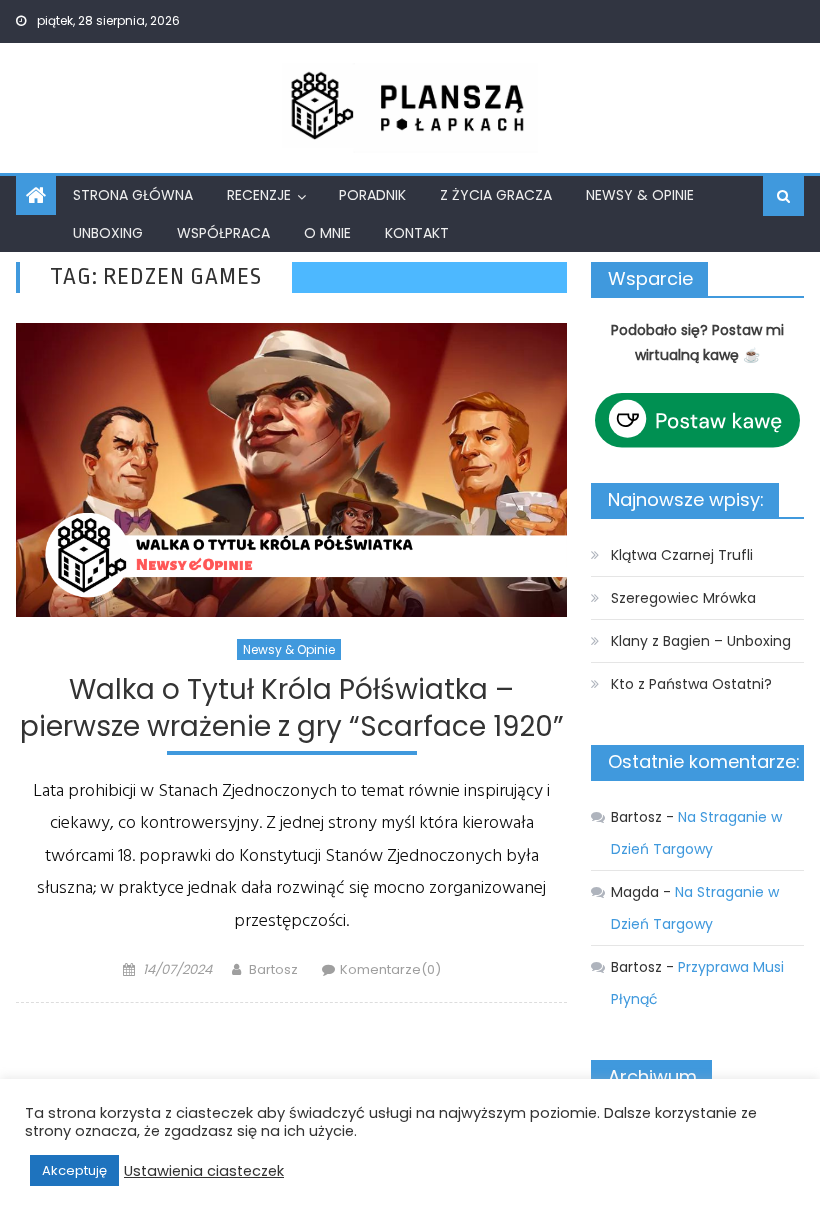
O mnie (327, 233)
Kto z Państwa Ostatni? (691, 684)
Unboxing (108, 233)
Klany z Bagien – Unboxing (701, 641)
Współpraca (223, 233)
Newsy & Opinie (640, 195)
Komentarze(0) (390, 969)
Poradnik (372, 195)
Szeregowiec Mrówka (683, 598)
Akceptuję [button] (74, 1170)
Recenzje (259, 195)
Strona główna (133, 195)
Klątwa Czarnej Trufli (682, 555)
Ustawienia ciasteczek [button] (204, 1171)
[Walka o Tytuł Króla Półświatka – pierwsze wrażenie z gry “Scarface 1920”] (291, 470)
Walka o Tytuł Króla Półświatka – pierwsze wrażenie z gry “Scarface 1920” (292, 708)
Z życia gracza (496, 195)
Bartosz (273, 969)
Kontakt (417, 233)
